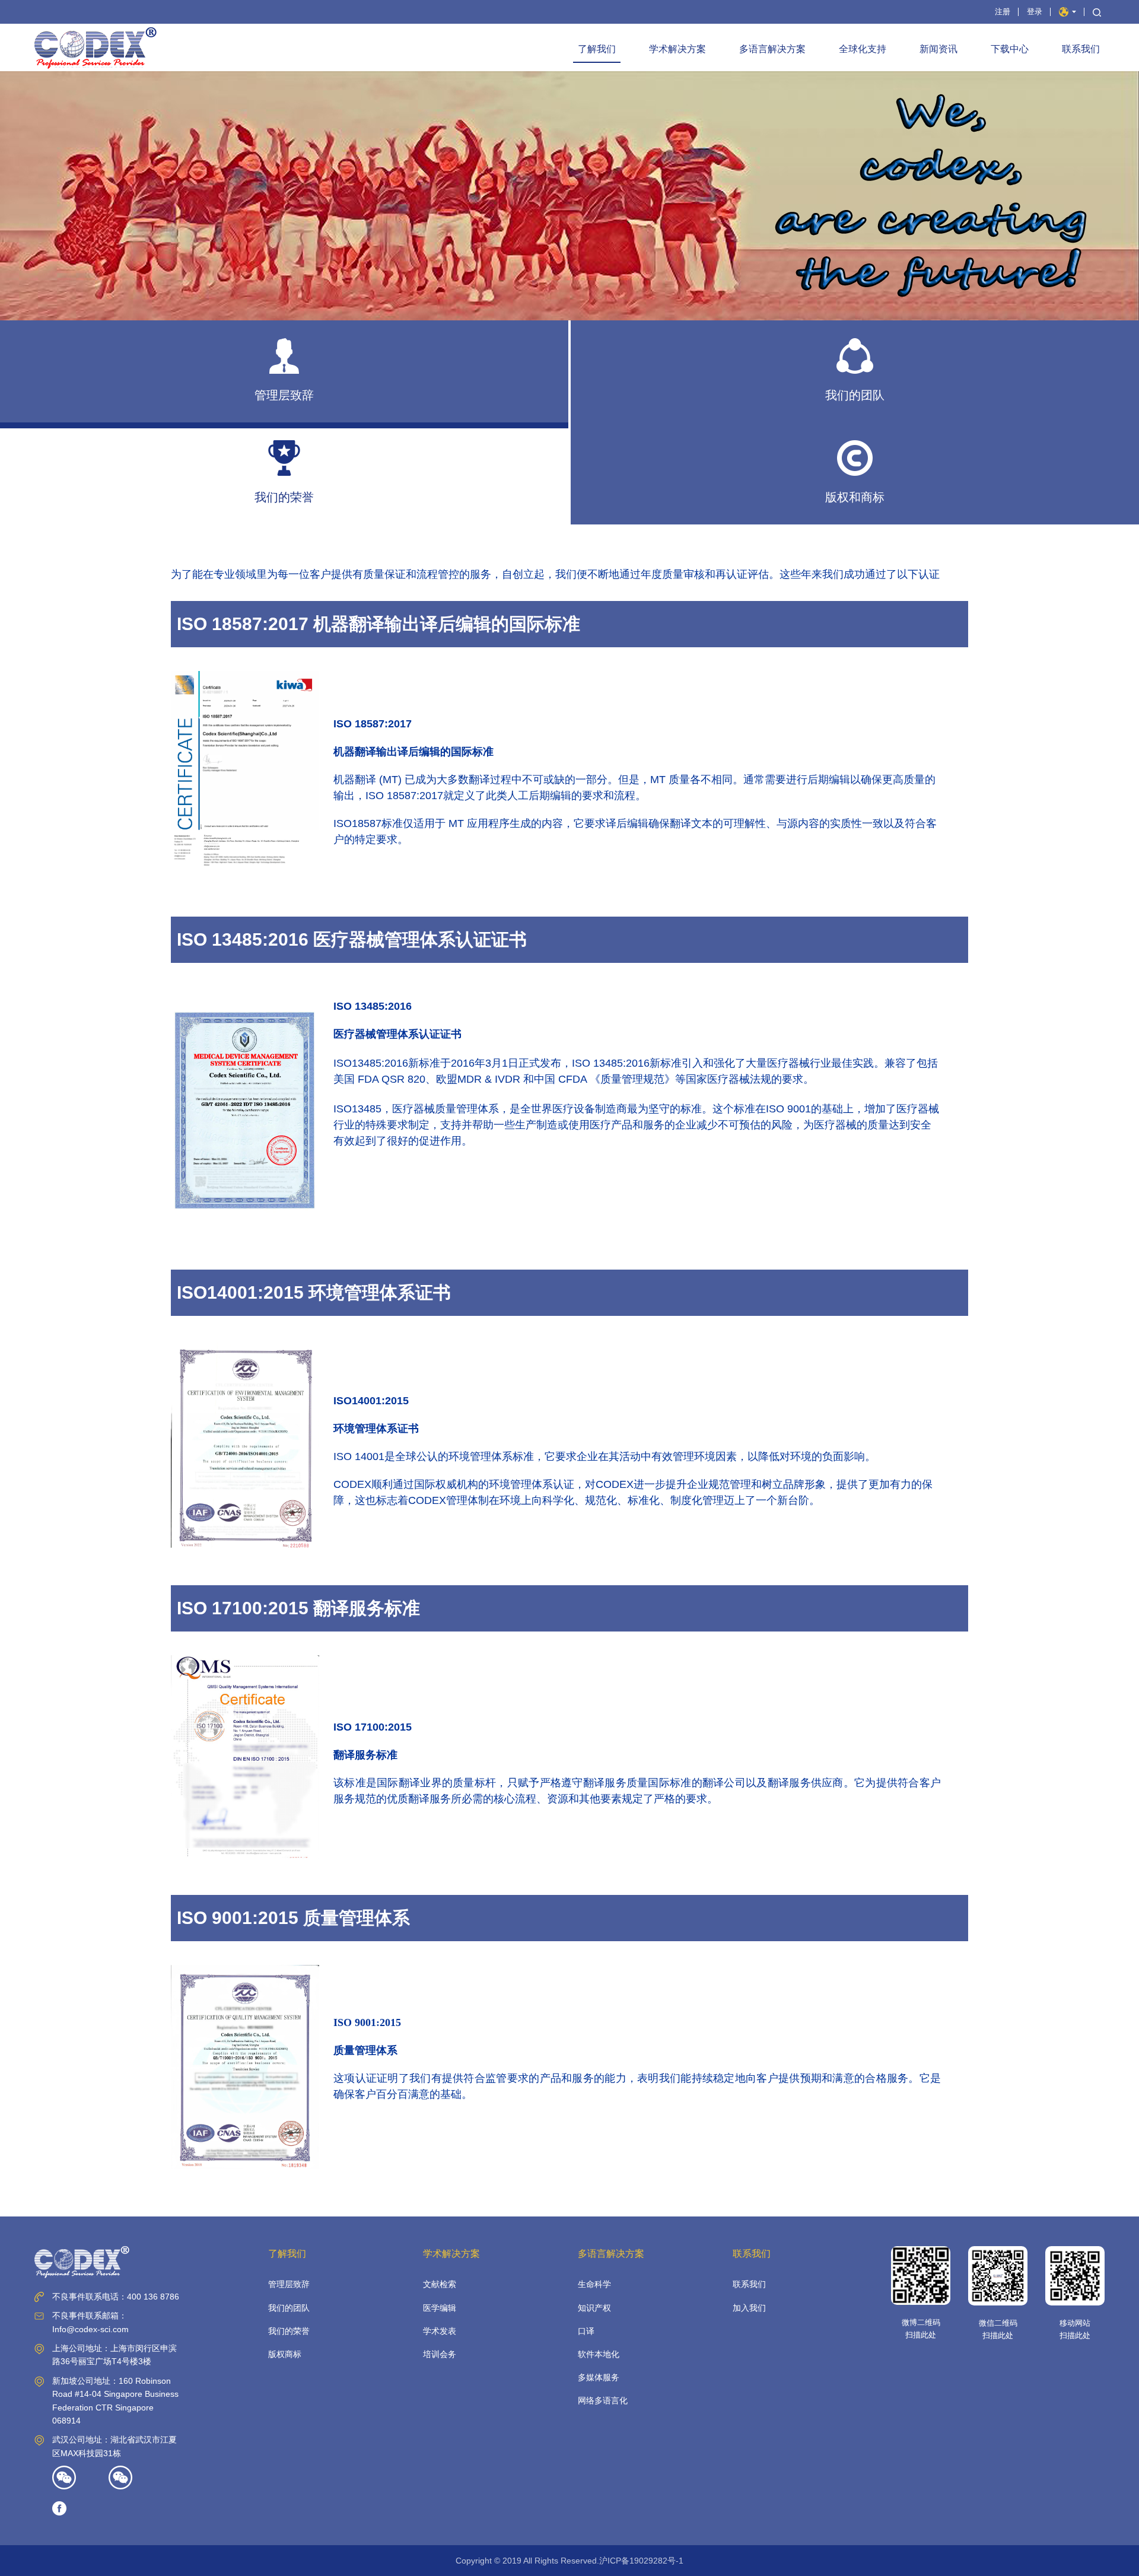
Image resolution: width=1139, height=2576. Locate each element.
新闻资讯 (938, 49)
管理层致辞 (289, 2284)
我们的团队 (289, 2308)
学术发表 (440, 2331)
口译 (586, 2331)
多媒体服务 (599, 2377)
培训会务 (440, 2354)
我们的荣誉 (289, 2331)
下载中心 (1010, 49)
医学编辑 (440, 2308)
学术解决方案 (677, 49)
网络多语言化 (603, 2400)
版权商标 (285, 2354)
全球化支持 (863, 49)
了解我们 (597, 49)
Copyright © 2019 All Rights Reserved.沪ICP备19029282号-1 (569, 2561)
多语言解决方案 (772, 49)
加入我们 (749, 2308)
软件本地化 (599, 2354)
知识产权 (594, 2308)
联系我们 (1081, 49)
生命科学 (594, 2284)
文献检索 (440, 2284)
